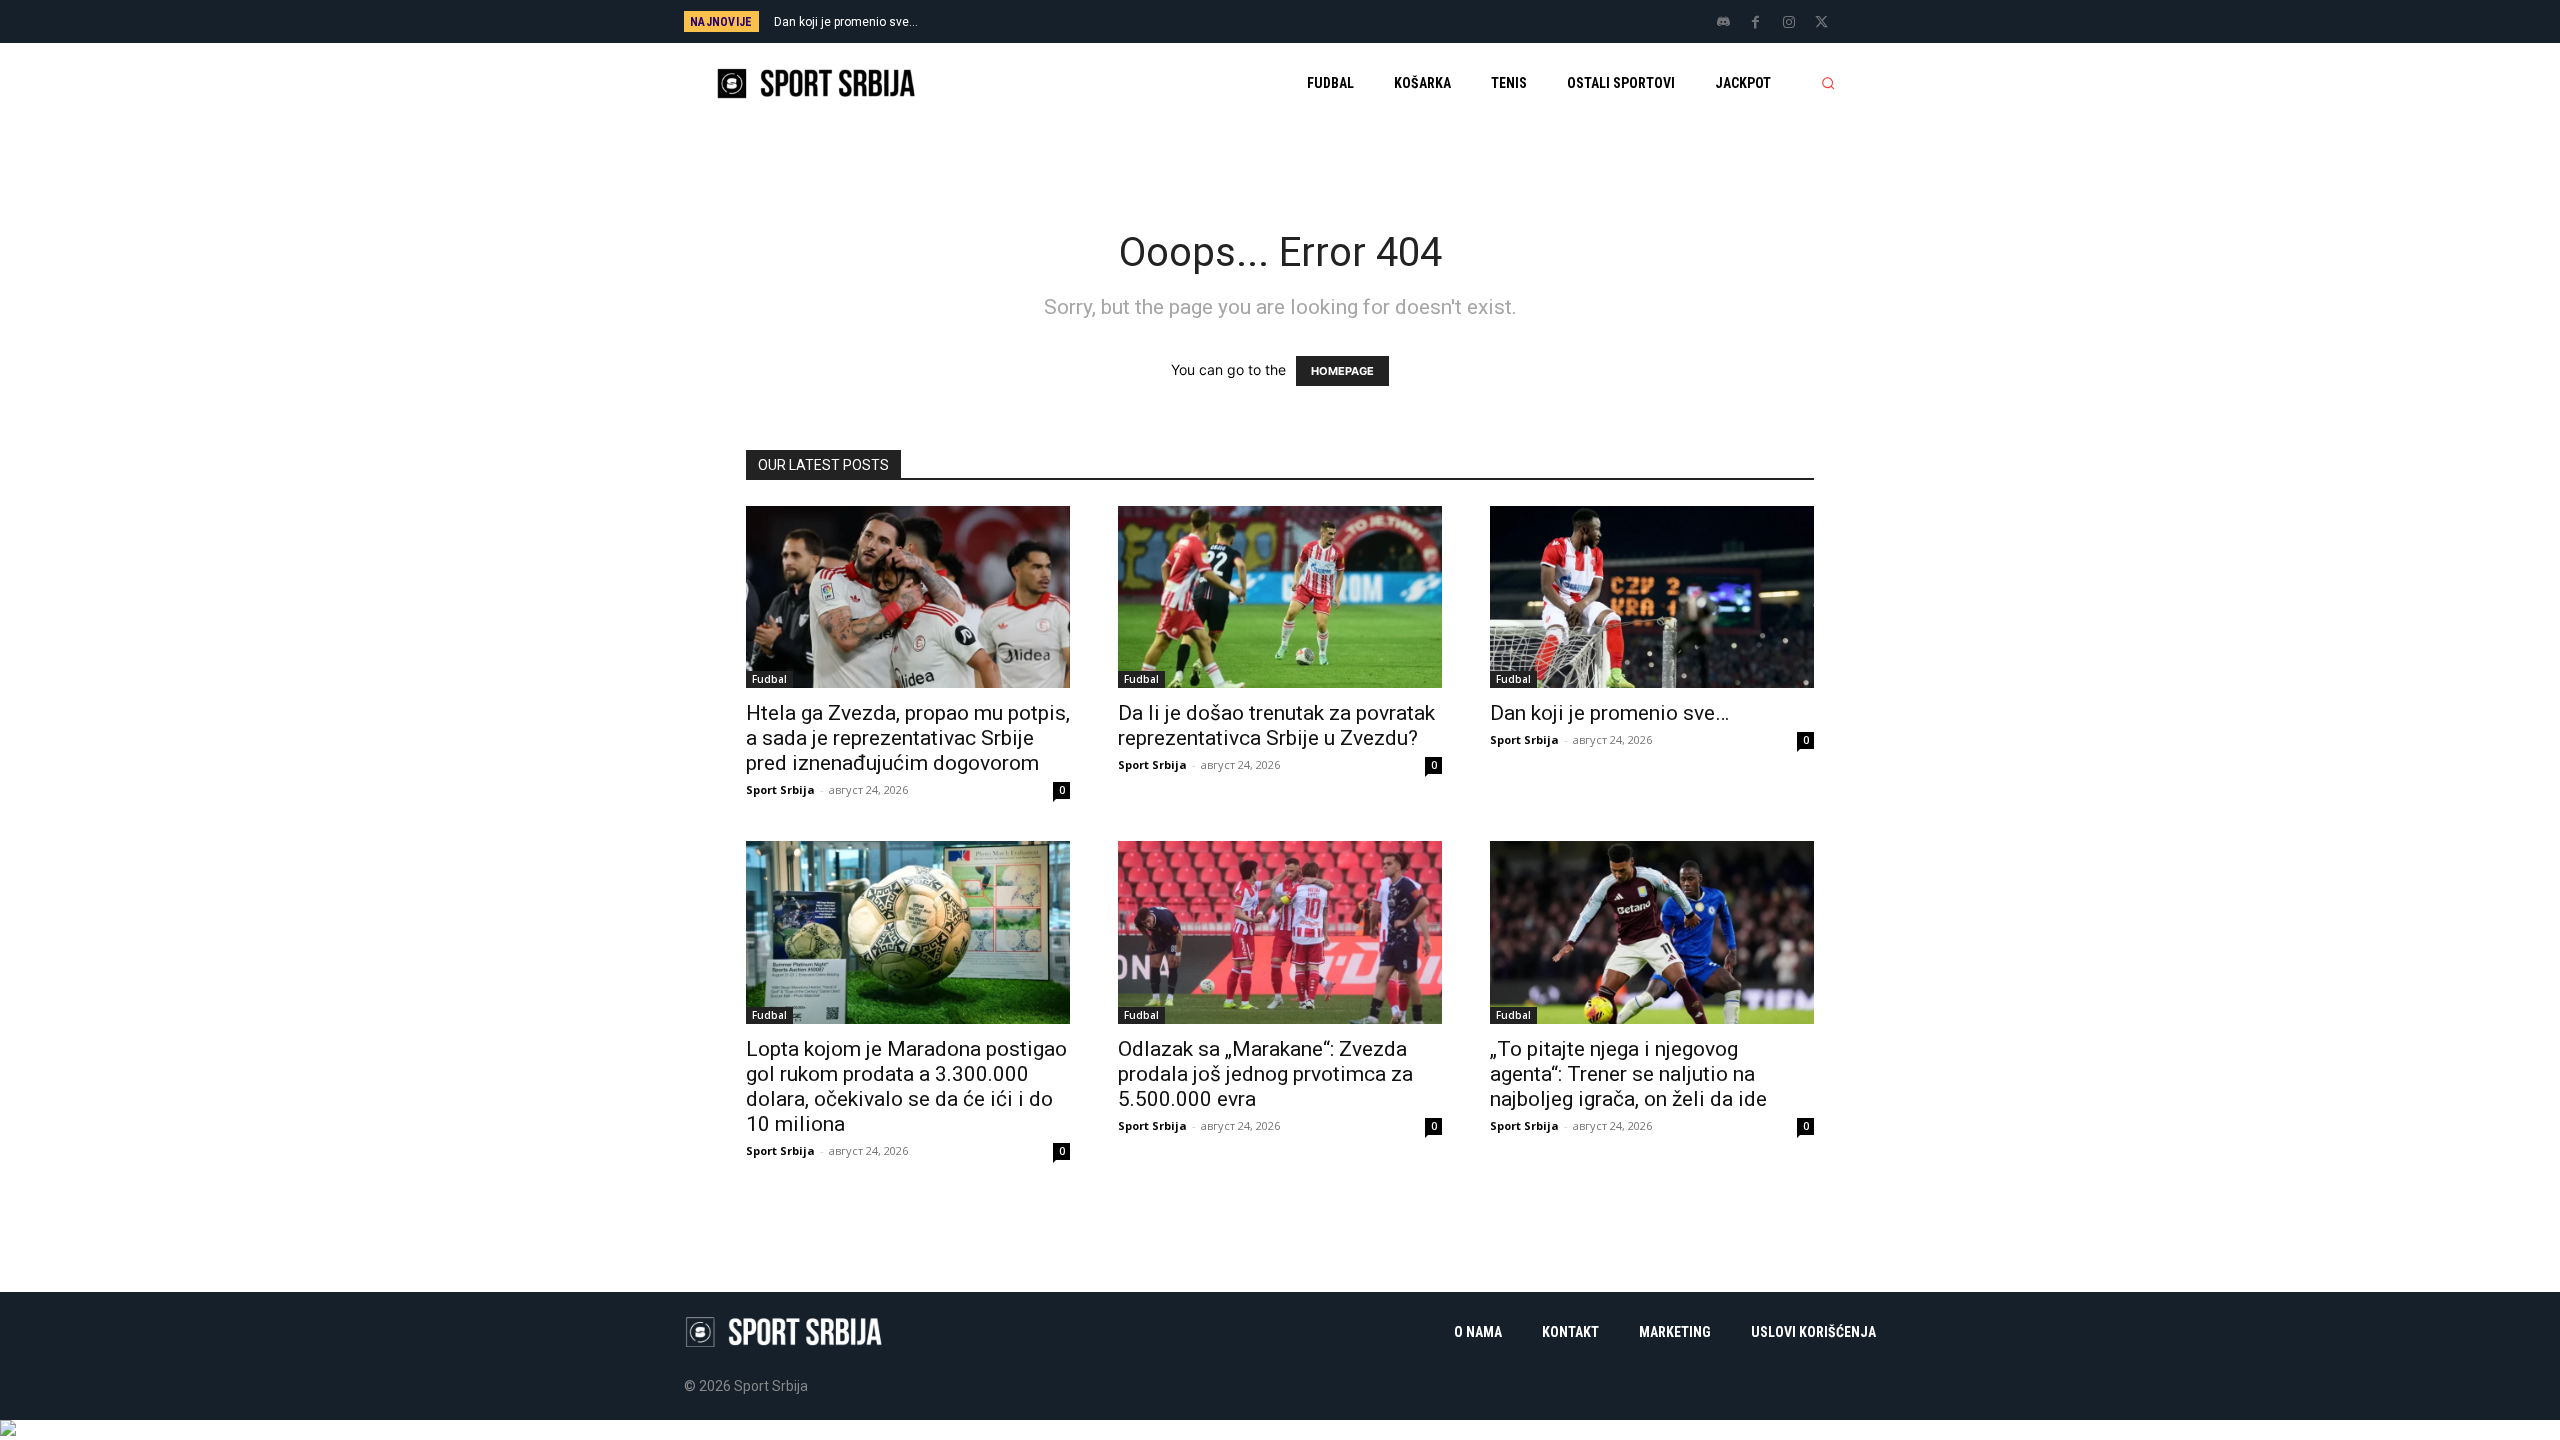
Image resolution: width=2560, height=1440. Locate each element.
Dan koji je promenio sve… (846, 22)
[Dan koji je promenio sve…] (1652, 597)
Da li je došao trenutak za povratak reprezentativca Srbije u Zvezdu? (1276, 725)
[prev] (1314, 21)
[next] (1346, 21)
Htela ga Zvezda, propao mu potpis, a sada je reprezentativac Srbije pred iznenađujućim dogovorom (908, 738)
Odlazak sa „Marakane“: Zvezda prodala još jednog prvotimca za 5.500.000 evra (1265, 1074)
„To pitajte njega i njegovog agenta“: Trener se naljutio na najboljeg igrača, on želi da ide (1628, 1074)
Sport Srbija (780, 789)
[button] (1828, 83)
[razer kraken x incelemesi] (1280, 1428)
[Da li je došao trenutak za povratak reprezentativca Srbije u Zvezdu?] (1280, 597)
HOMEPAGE (1342, 371)
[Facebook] (1756, 23)
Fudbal (769, 679)
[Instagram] (1789, 23)
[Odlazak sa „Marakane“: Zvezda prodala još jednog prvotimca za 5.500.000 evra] (1280, 932)
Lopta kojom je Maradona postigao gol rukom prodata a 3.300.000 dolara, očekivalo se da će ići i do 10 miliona (906, 1086)
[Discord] (1723, 23)
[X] (1822, 23)
